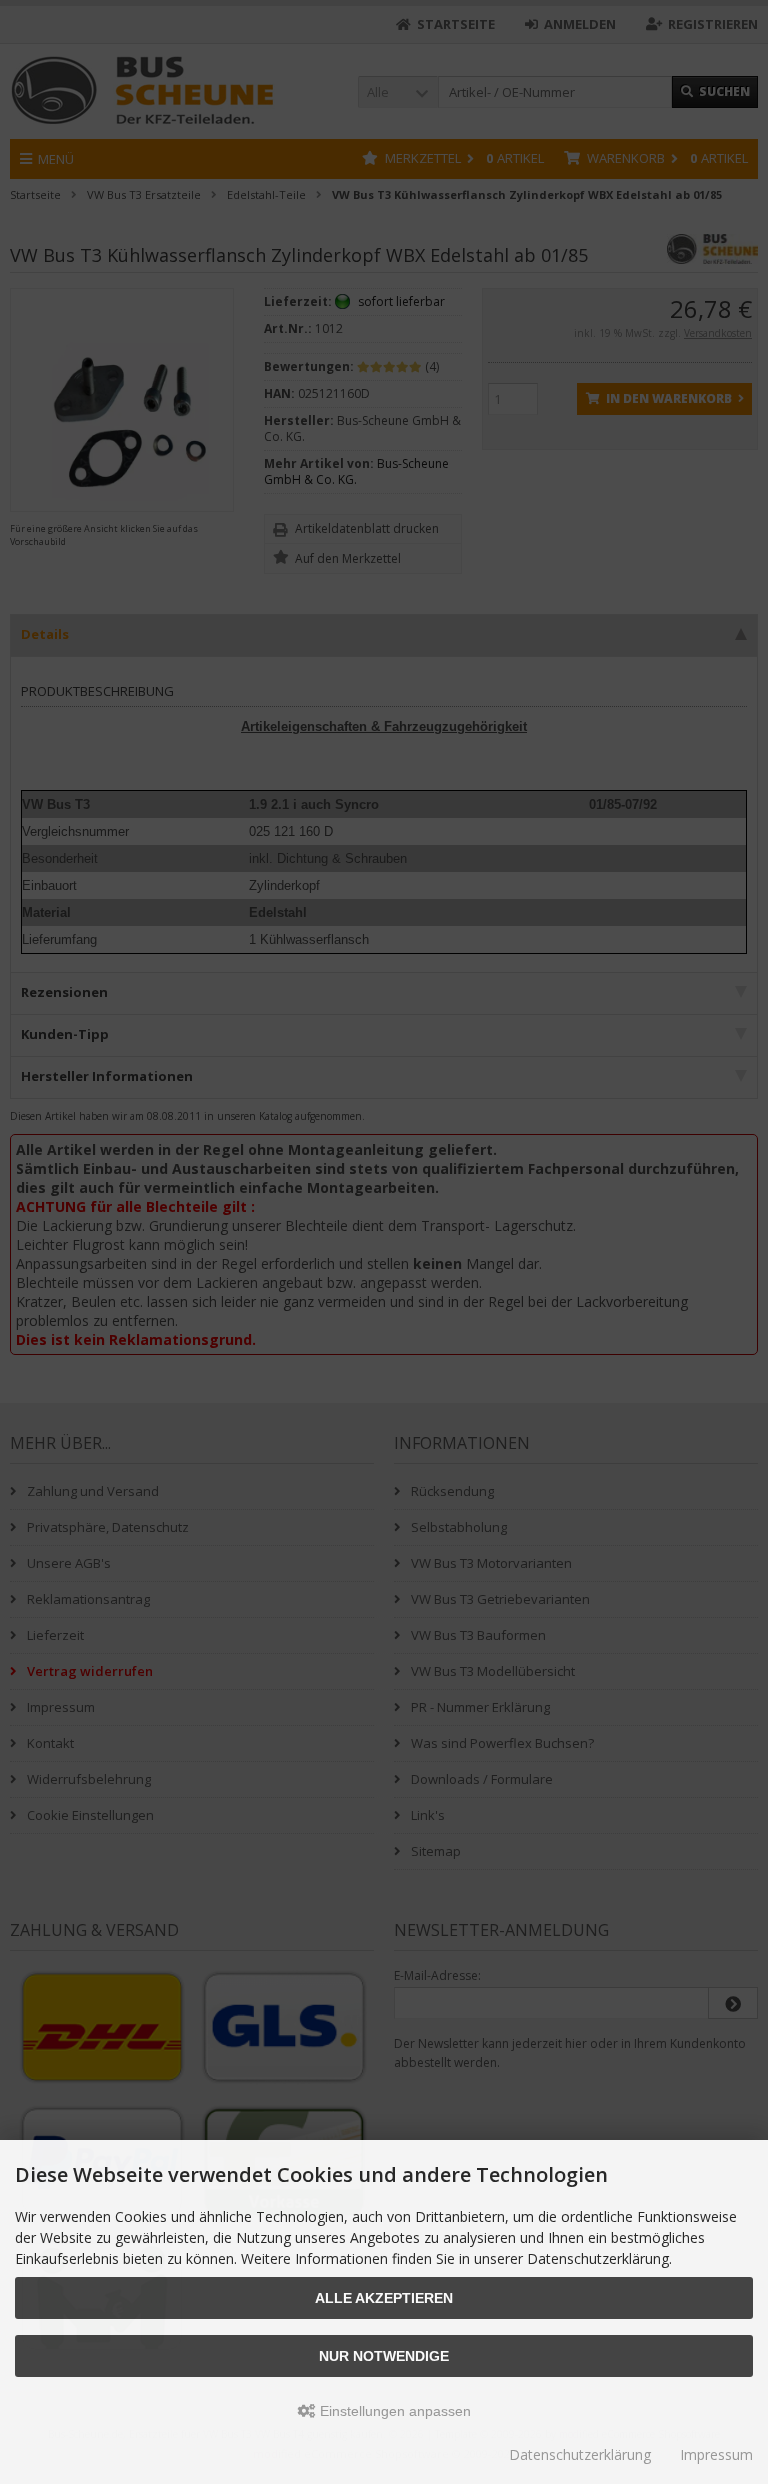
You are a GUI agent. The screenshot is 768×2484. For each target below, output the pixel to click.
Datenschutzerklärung (580, 2454)
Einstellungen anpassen (393, 2411)
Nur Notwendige (384, 2356)
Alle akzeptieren (384, 2298)
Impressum (716, 2454)
